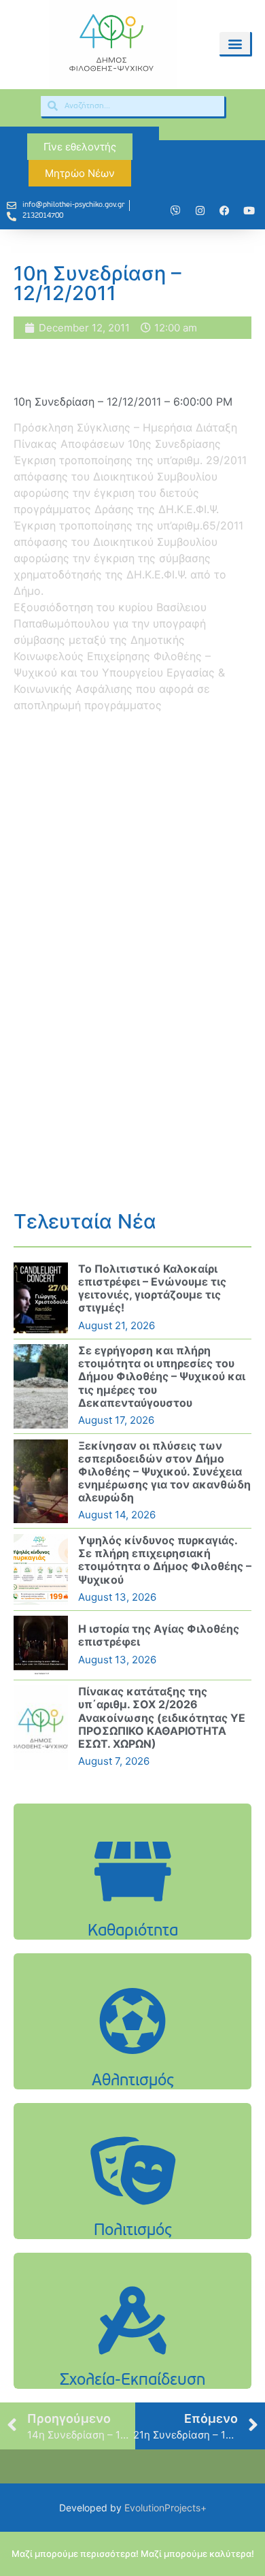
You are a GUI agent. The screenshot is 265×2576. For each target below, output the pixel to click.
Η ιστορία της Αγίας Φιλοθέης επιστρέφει (159, 1635)
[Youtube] (249, 211)
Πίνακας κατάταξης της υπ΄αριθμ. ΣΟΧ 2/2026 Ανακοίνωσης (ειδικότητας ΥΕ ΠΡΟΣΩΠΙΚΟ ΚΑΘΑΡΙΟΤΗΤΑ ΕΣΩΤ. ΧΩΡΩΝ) (162, 1717)
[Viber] (175, 211)
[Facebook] (224, 211)
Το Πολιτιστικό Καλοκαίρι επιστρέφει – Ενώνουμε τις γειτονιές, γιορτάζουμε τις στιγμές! (152, 1288)
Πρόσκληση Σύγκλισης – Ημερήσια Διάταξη (125, 427)
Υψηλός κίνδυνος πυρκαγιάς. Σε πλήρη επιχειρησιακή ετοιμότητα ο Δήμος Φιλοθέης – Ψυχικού (165, 1560)
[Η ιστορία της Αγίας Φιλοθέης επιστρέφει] (41, 1645)
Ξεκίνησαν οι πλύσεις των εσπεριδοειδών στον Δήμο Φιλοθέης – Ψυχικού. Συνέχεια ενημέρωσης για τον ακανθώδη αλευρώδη (164, 1472)
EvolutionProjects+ (165, 2508)
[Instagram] (200, 211)
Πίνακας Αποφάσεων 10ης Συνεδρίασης (117, 444)
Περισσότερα (132, 1906)
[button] (235, 43)
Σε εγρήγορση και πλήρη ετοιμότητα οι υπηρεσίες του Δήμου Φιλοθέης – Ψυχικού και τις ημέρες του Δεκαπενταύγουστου (162, 1376)
